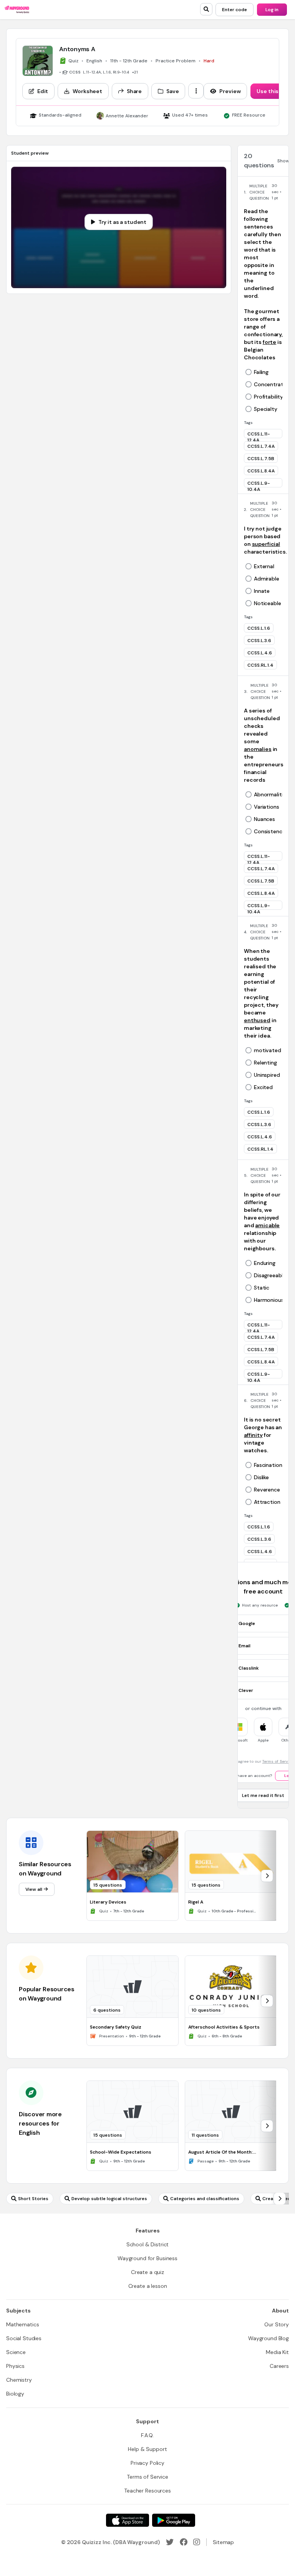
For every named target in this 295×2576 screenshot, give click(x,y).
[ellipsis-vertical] (196, 91)
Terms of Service (278, 1761)
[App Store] (128, 2520)
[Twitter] (170, 2542)
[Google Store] (174, 2520)
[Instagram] (197, 2542)
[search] (206, 9)
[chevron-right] (267, 1876)
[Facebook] (184, 2542)
